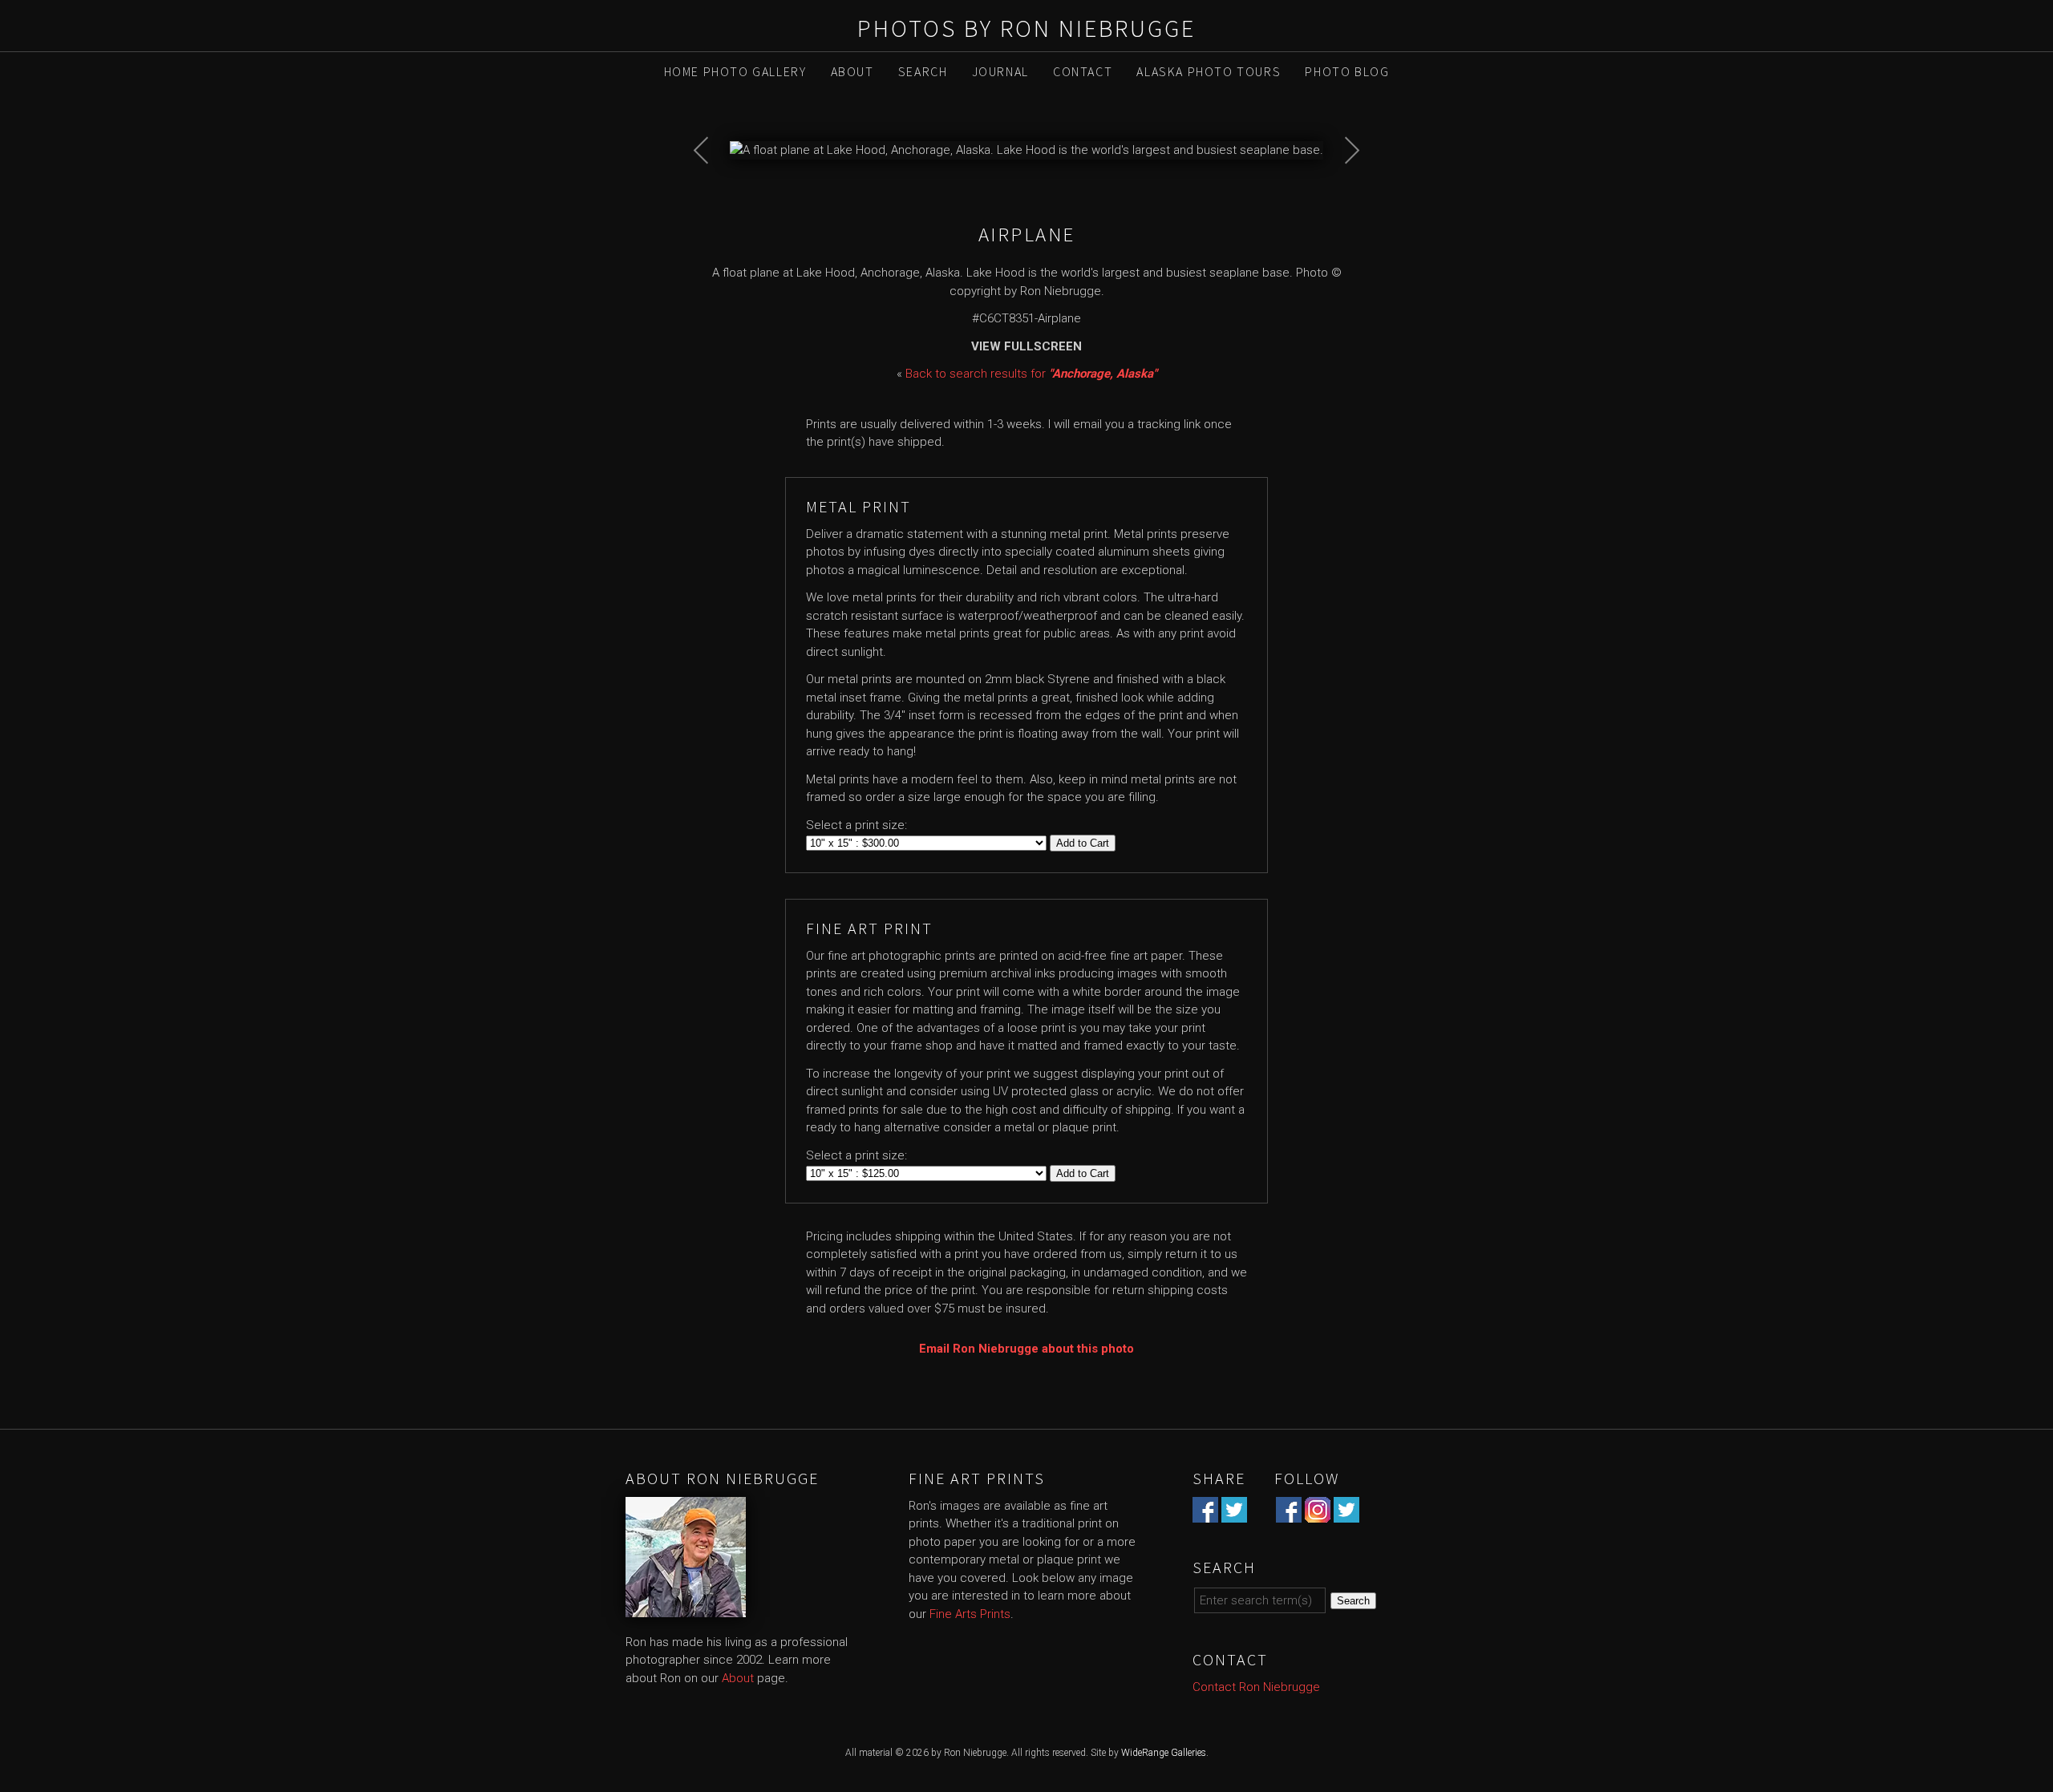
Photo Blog (1347, 71)
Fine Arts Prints (970, 1614)
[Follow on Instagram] (1318, 1513)
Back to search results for (1031, 374)
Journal (1000, 71)
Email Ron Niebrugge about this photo (1026, 1349)
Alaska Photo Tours (1209, 71)
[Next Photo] (1343, 192)
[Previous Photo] (710, 192)
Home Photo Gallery (735, 71)
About (852, 71)
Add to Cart (1083, 843)
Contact (1083, 71)
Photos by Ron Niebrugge (1026, 28)
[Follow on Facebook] (1289, 1513)
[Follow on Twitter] (1346, 1513)
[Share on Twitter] (1234, 1513)
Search (923, 71)
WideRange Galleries (1164, 1753)
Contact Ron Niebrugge (1256, 1687)
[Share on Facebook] (1205, 1513)
